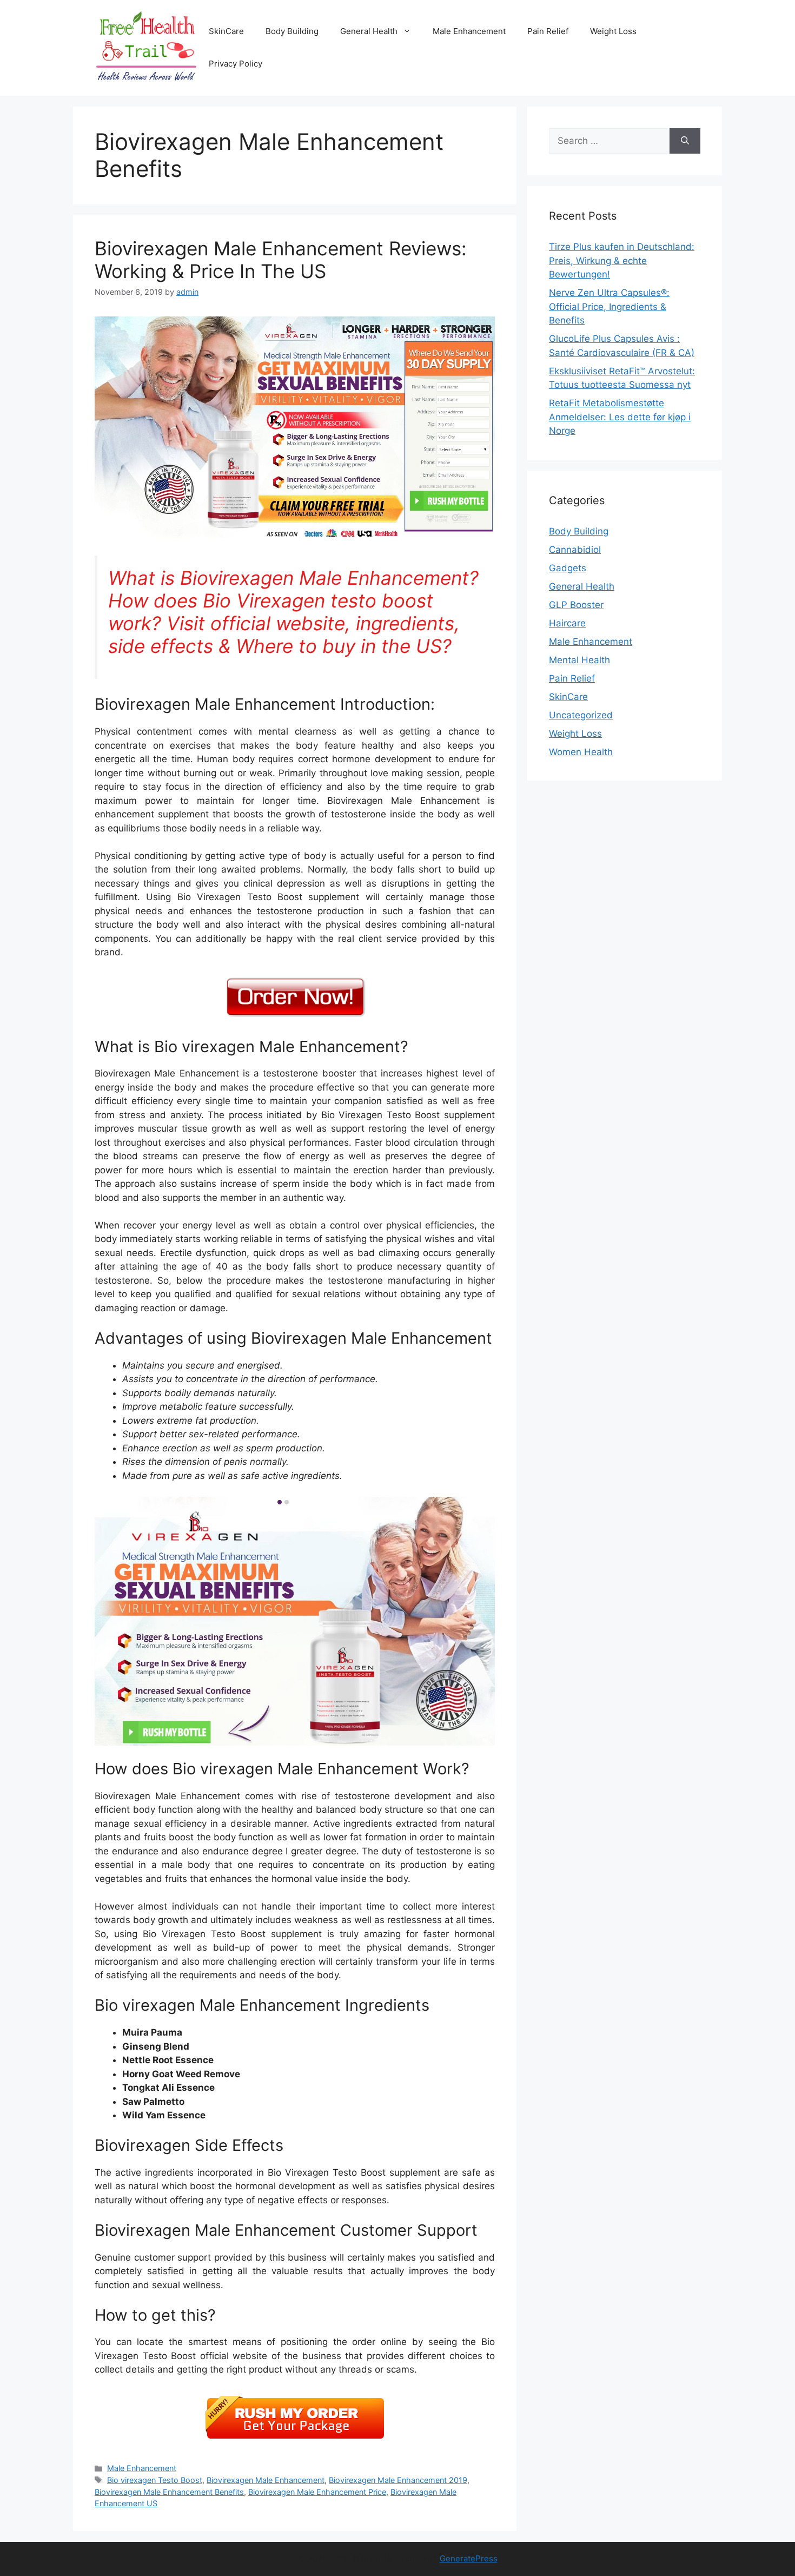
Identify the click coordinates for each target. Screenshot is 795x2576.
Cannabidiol (575, 550)
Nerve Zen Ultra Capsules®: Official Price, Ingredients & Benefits (609, 306)
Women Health (581, 752)
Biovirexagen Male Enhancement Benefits (169, 2492)
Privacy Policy (236, 64)
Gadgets (568, 568)
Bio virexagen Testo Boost (155, 2480)
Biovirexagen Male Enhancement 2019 (398, 2480)
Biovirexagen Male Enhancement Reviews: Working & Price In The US (281, 260)
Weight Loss (613, 31)
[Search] (685, 141)
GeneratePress (469, 2558)
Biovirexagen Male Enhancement (266, 2480)
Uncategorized (581, 715)
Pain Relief (548, 31)
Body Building (292, 31)
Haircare (567, 623)
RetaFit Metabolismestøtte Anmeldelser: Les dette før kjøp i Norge (620, 417)
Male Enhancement (469, 31)
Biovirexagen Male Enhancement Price (317, 2492)
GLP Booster (576, 605)
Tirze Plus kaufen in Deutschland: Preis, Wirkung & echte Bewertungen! (622, 260)
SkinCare (226, 31)
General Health (369, 31)
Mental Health (579, 660)
